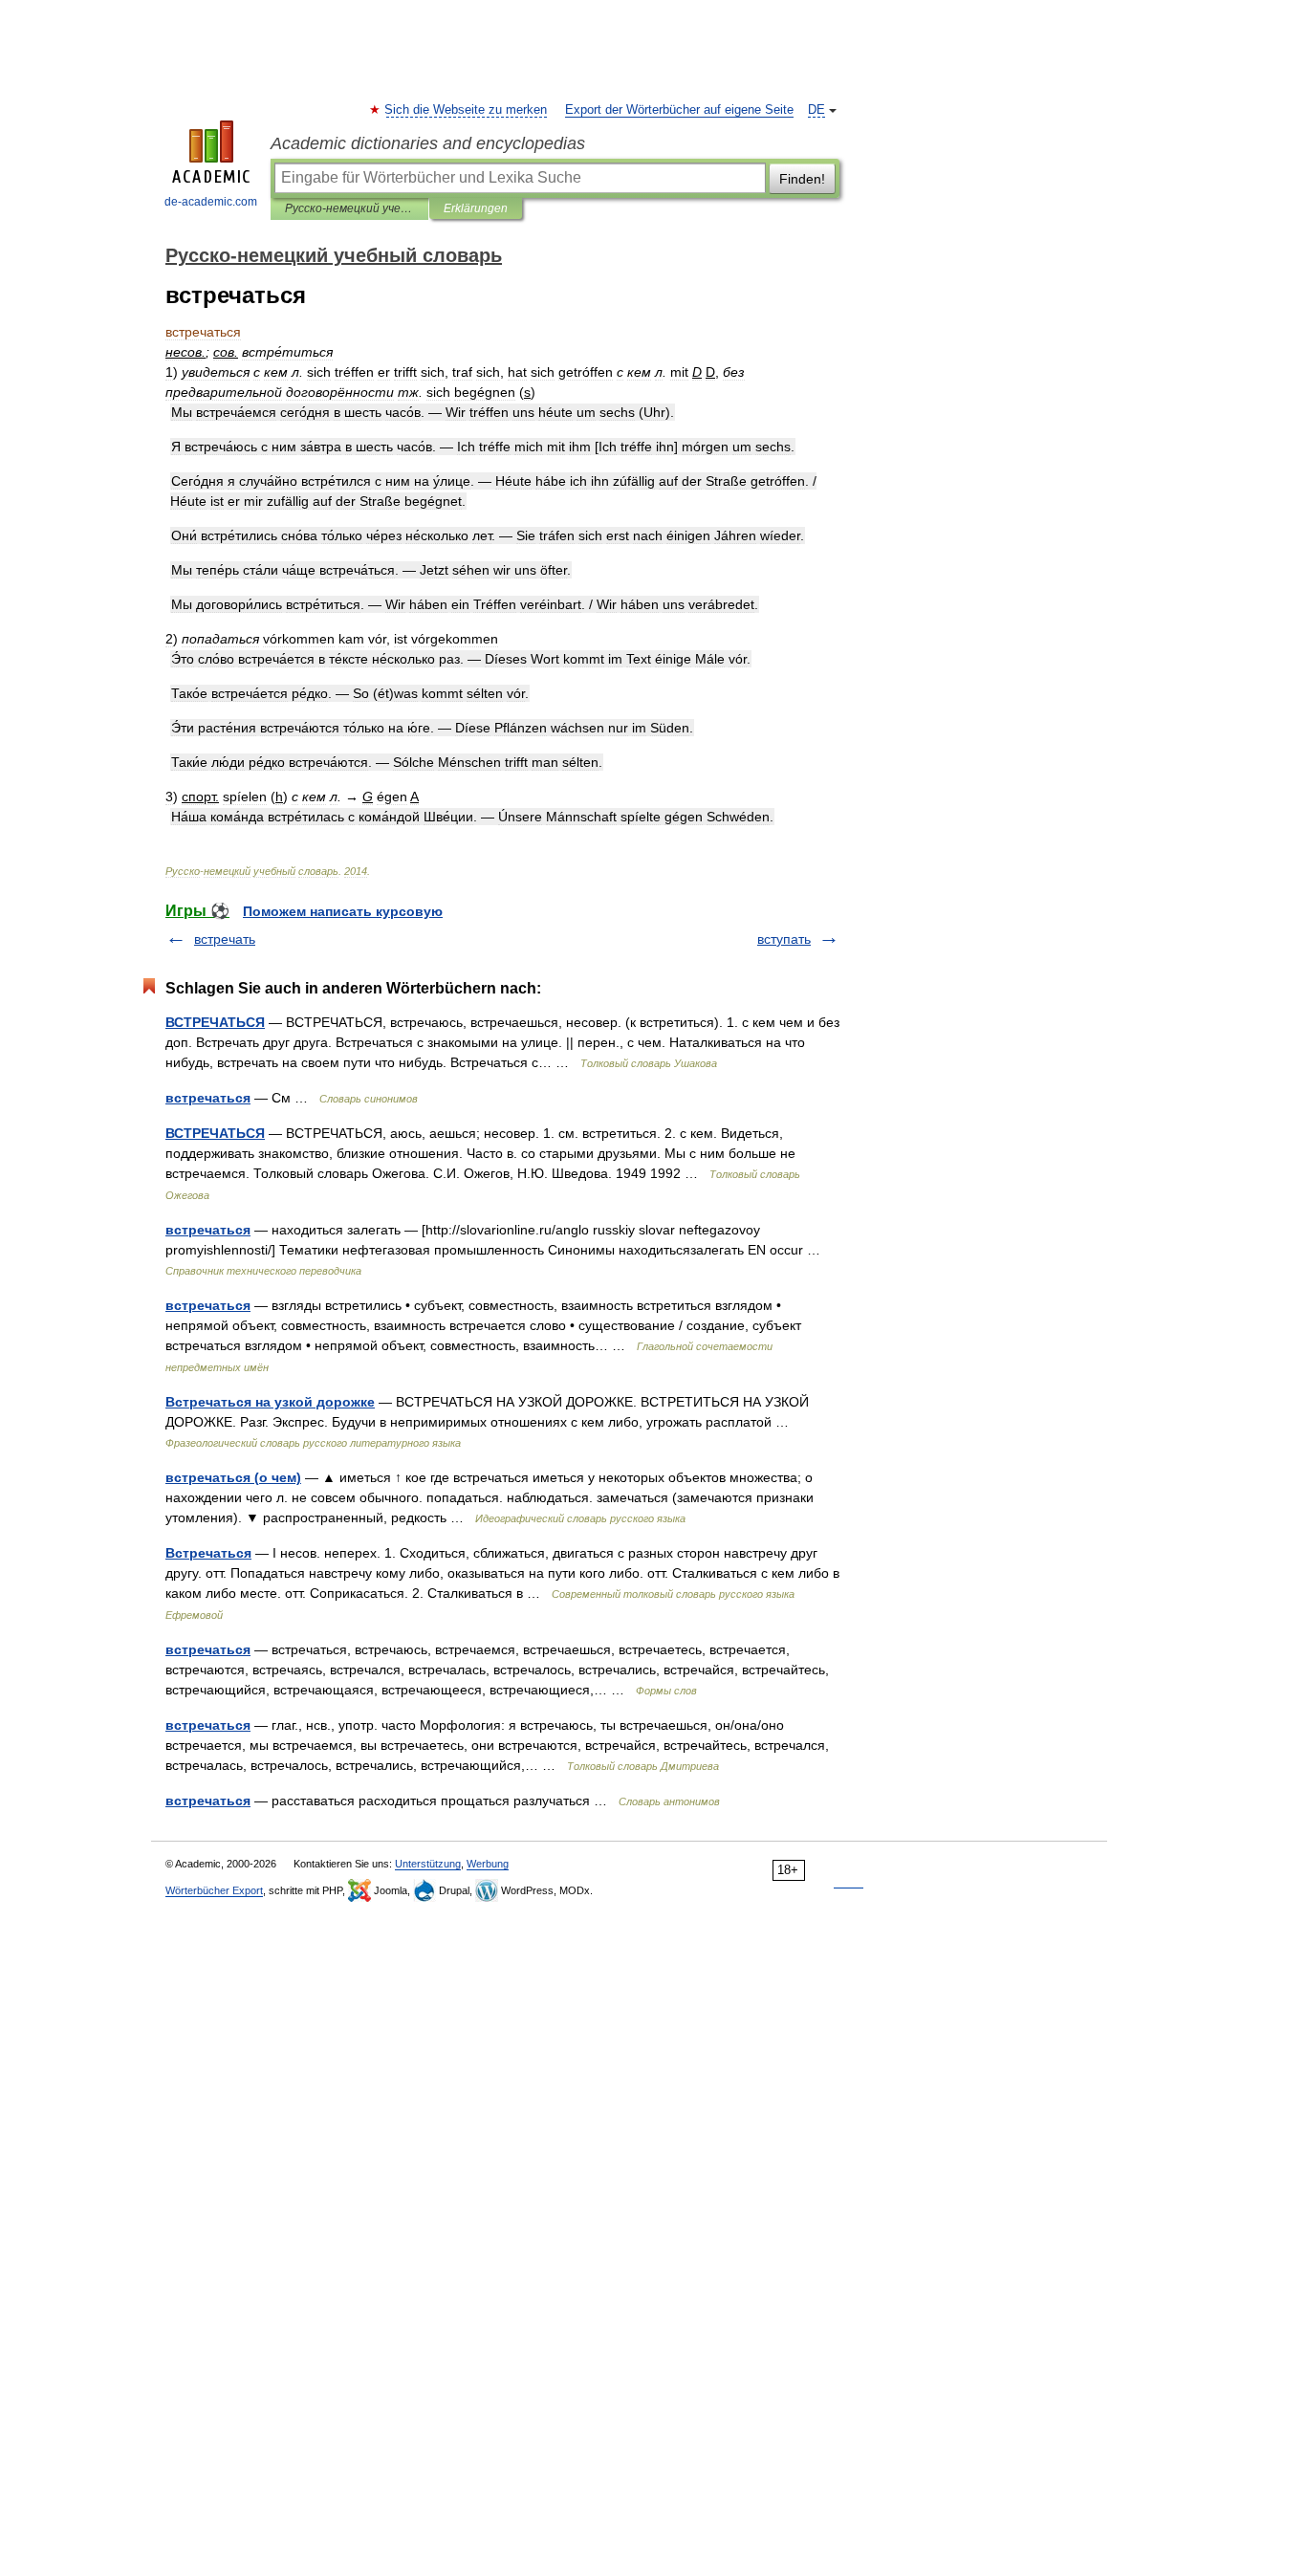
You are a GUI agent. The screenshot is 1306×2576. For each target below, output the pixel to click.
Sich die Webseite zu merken (467, 110)
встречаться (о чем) (233, 1477)
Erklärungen (476, 208)
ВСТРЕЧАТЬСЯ (215, 1022)
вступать (784, 939)
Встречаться (208, 1553)
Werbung (488, 1864)
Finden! (802, 179)
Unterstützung (428, 1864)
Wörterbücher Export (214, 1890)
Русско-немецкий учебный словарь (349, 208)
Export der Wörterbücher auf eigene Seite (679, 110)
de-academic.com (211, 202)
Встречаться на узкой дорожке (270, 1402)
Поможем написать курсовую (343, 911)
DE (816, 110)
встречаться (208, 1098)
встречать (225, 939)
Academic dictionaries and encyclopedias (428, 143)
